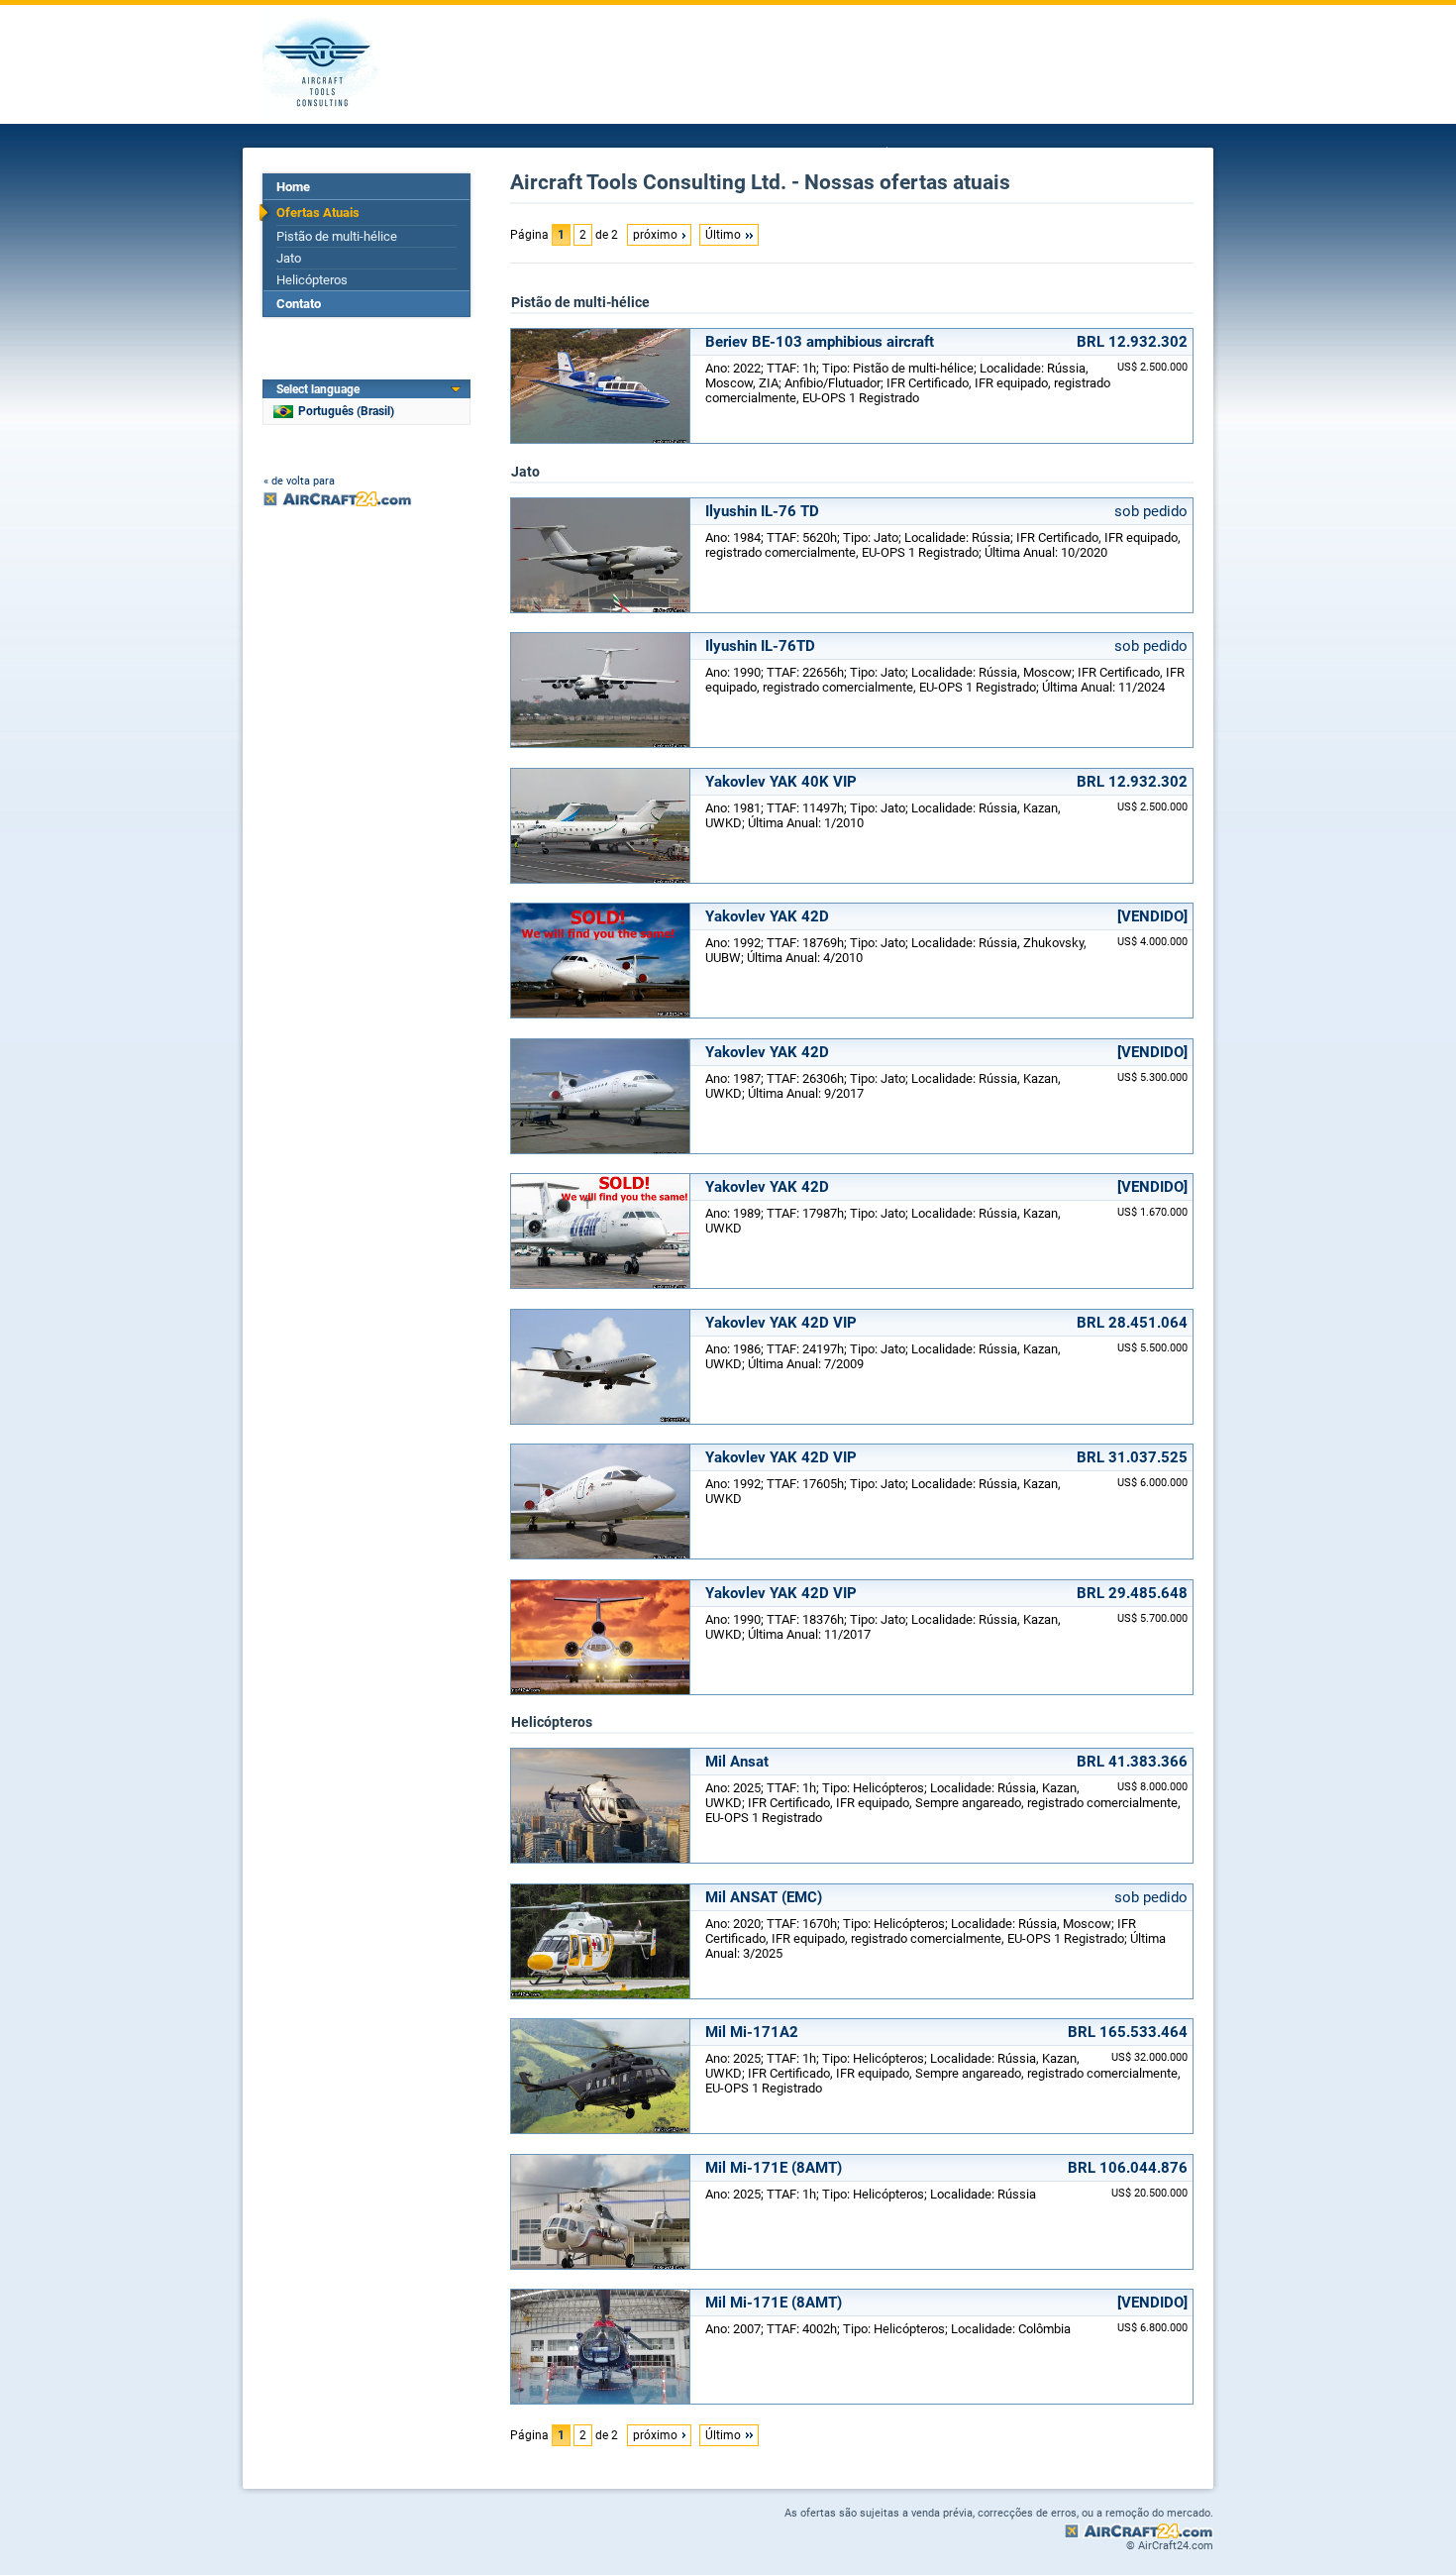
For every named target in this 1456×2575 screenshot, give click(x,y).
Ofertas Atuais (318, 213)
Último (723, 235)
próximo (655, 235)
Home (293, 187)
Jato (289, 258)
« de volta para (299, 481)
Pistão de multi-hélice (337, 236)
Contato (299, 304)
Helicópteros (312, 280)
